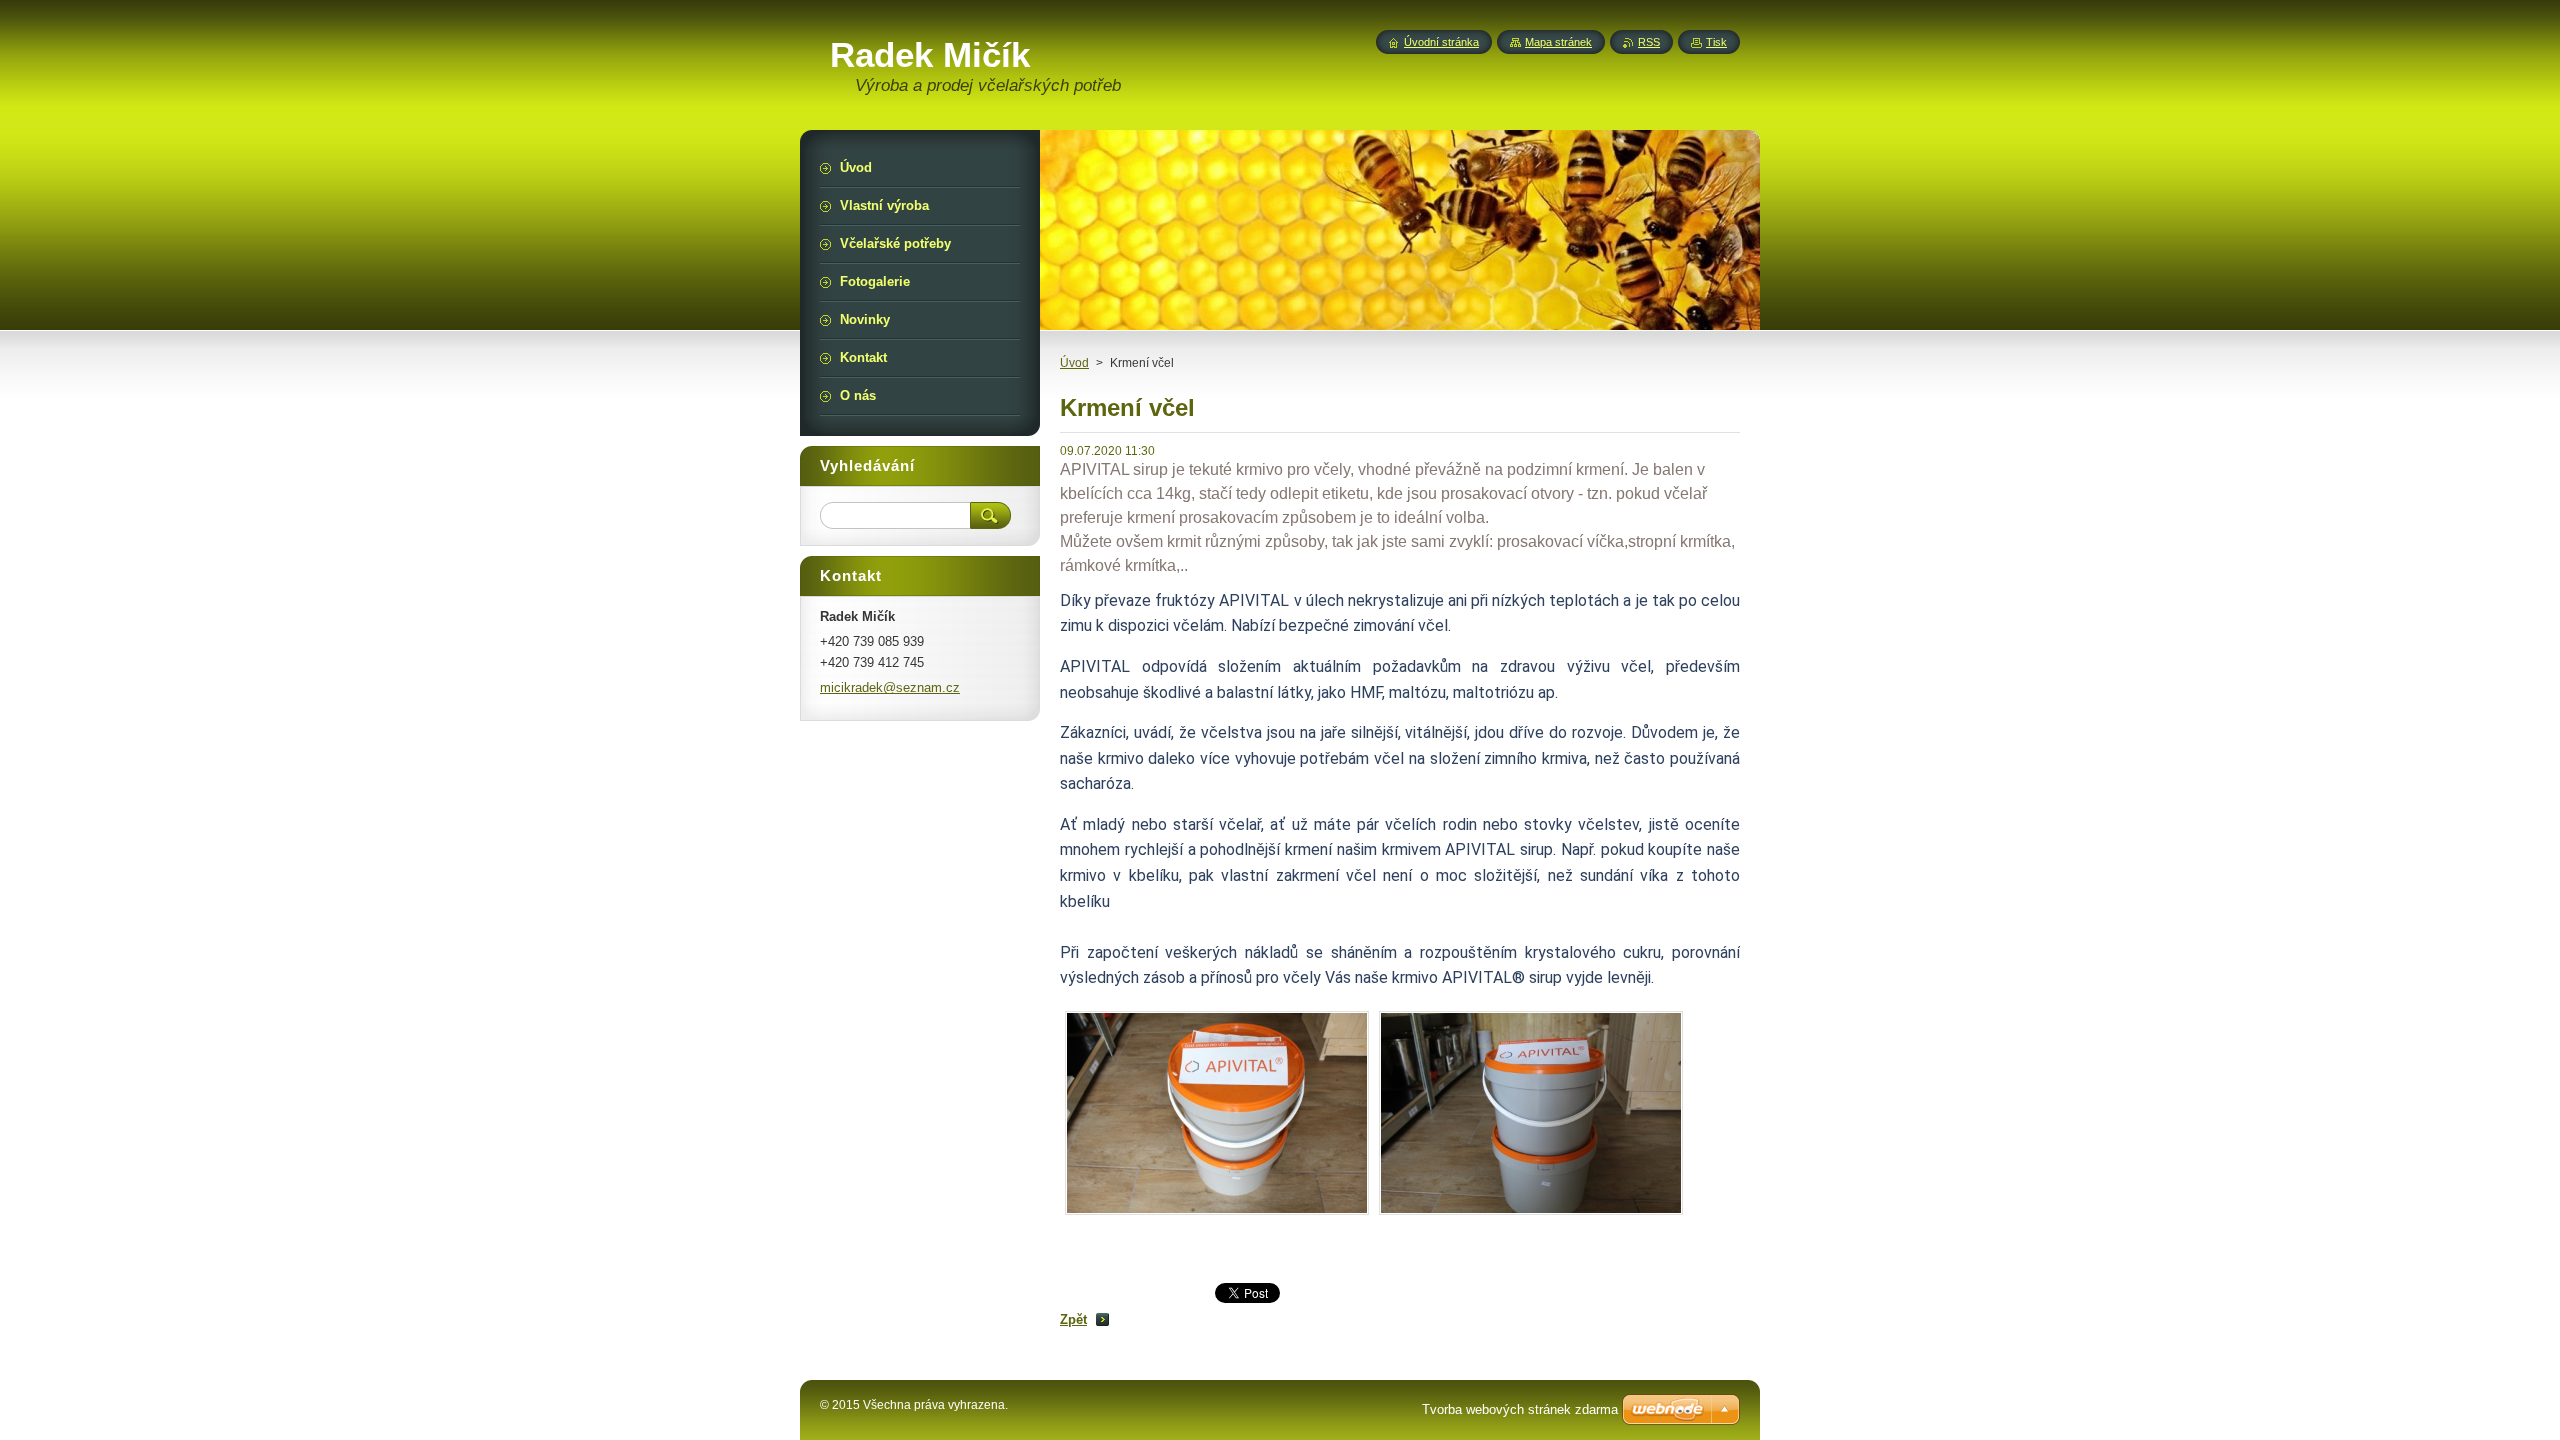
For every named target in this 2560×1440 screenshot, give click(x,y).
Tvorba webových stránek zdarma (1520, 1409)
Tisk (1716, 42)
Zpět (1073, 1319)
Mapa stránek (1558, 42)
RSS (1649, 42)
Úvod (1074, 363)
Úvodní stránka (1441, 42)
